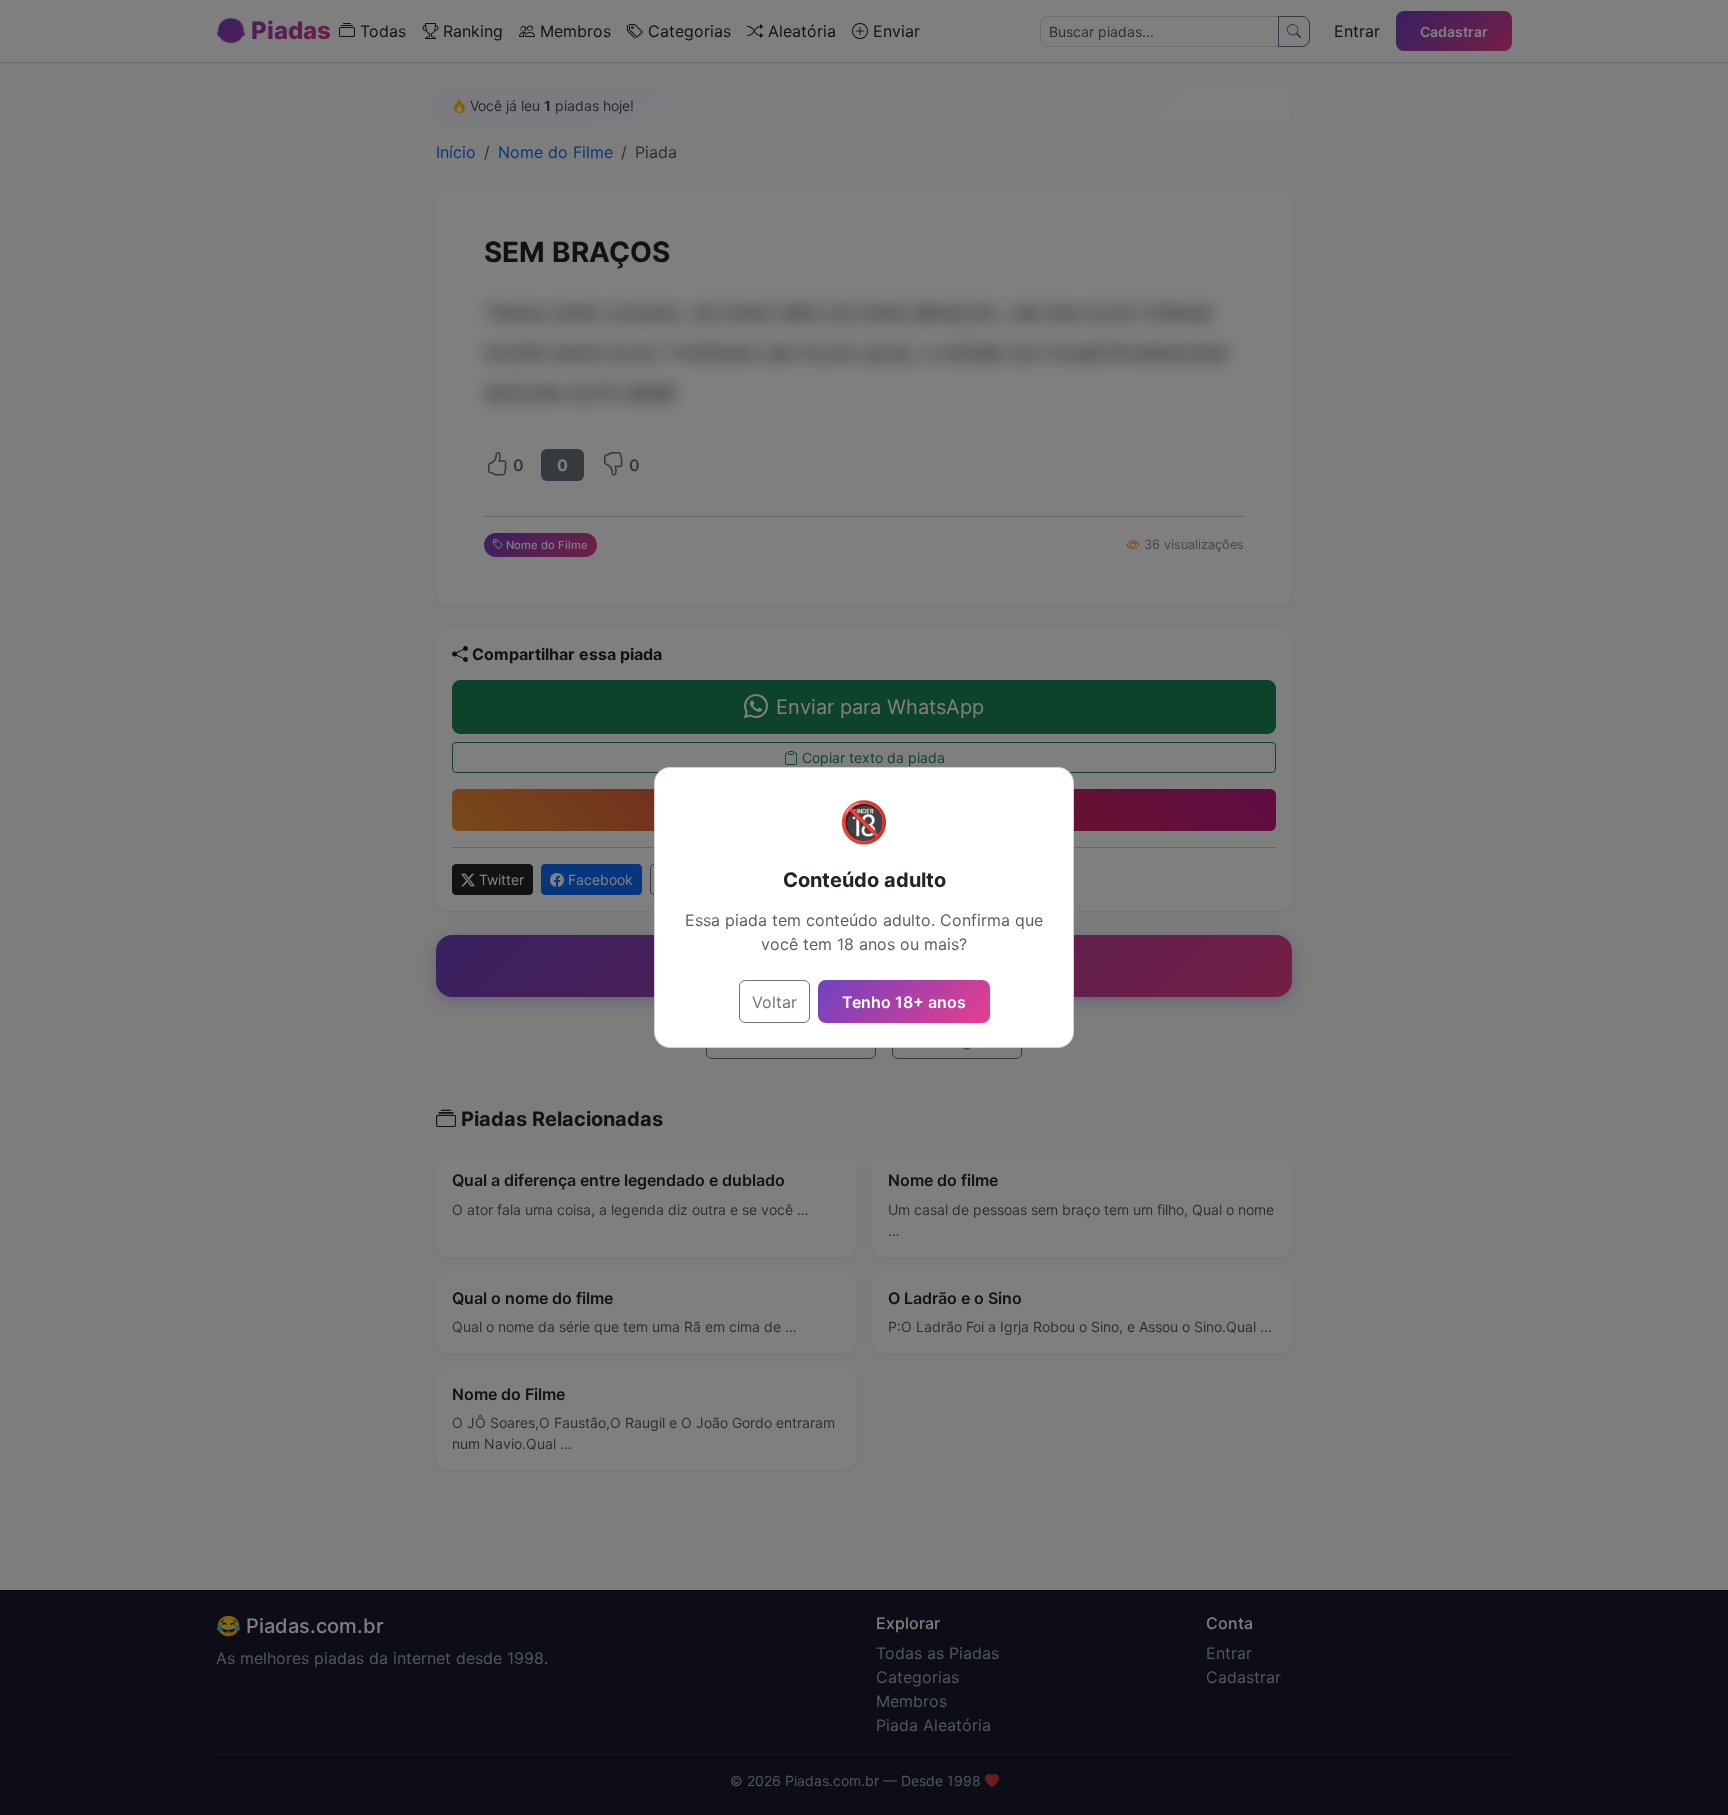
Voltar (774, 1002)
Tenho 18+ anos (904, 1002)
